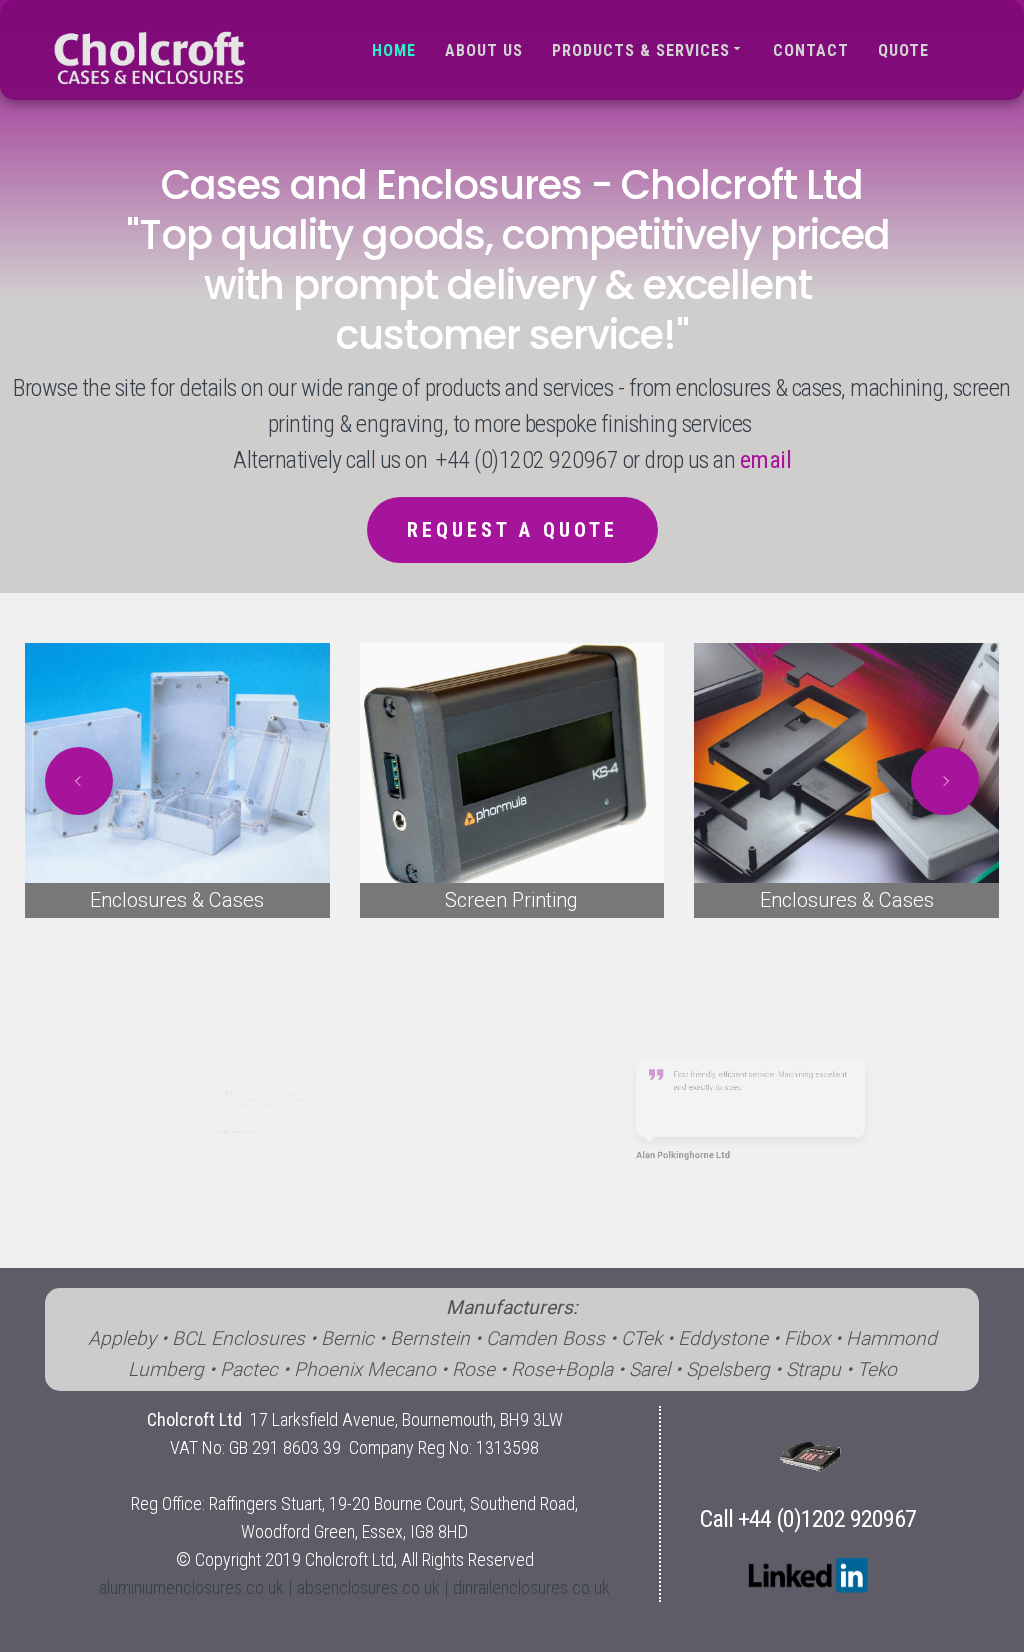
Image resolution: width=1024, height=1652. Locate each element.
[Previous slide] (79, 781)
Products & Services (641, 50)
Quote (903, 50)
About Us (484, 50)
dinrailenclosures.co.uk (531, 1587)
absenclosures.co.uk (368, 1587)
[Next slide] (945, 781)
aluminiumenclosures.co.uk (191, 1587)
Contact (811, 50)
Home (394, 50)
